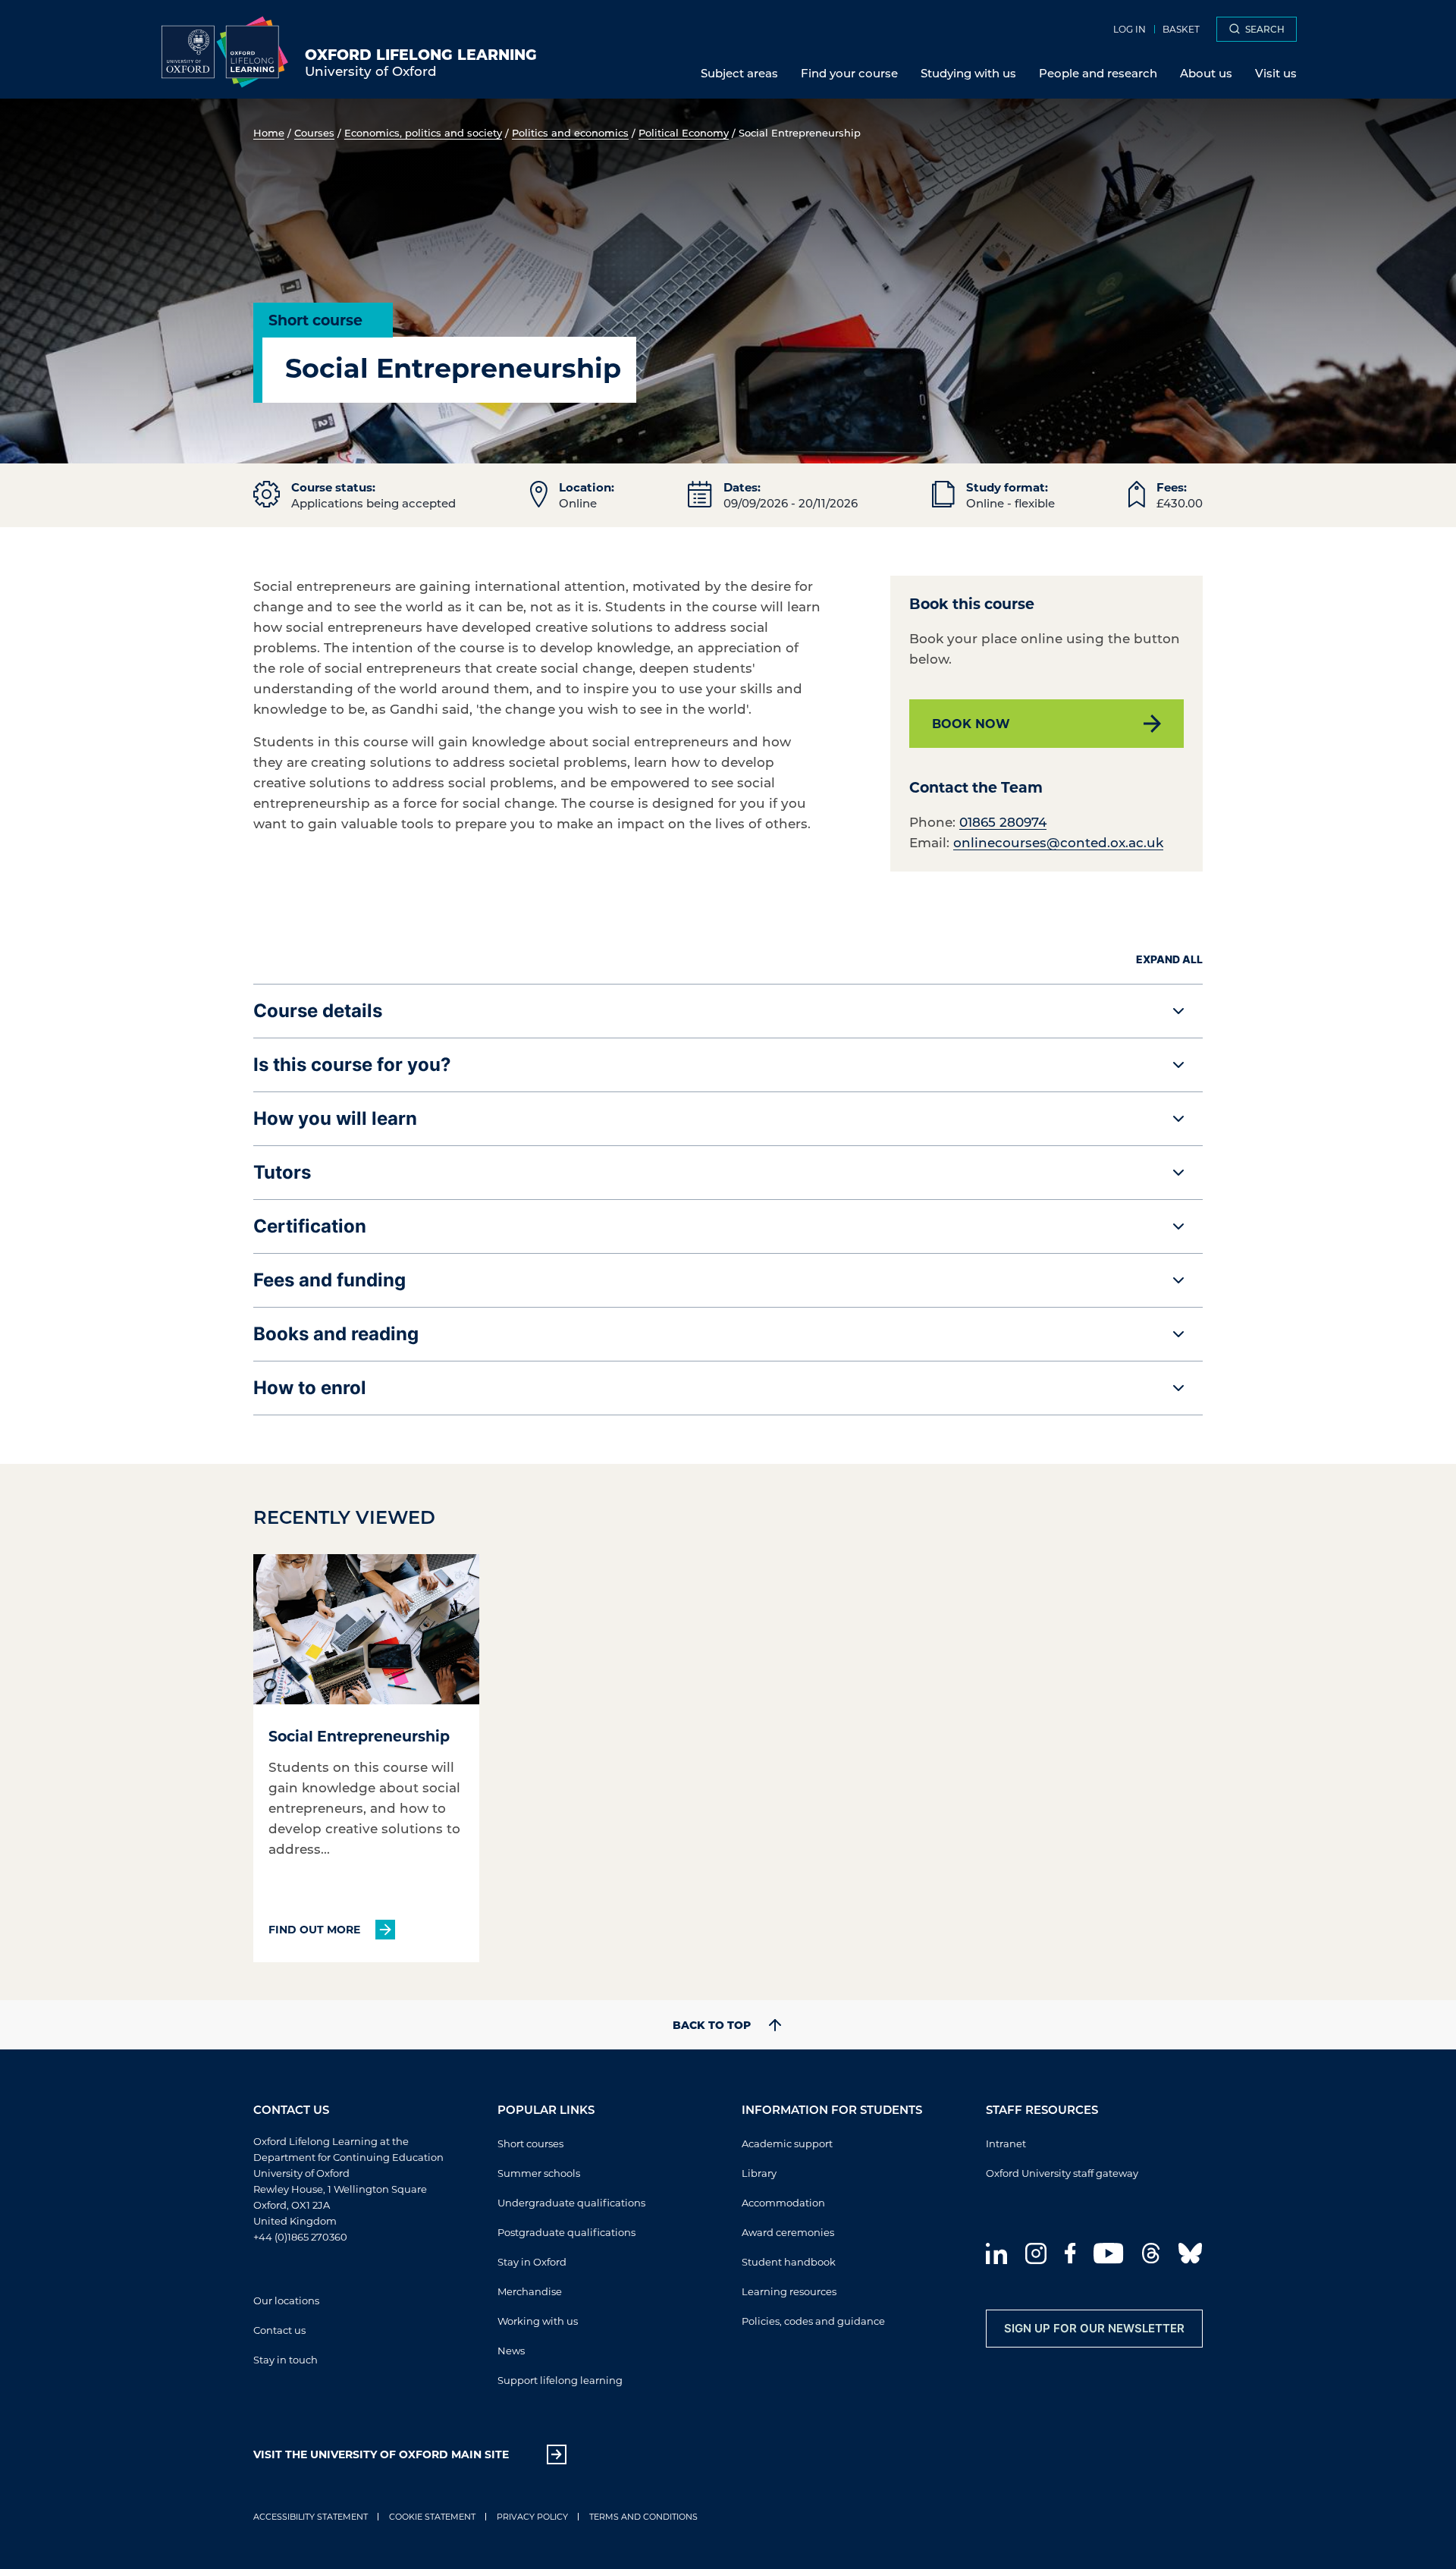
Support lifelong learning (560, 2380)
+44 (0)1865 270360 (300, 2236)
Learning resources (789, 2291)
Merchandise (530, 2291)
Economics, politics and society (423, 132)
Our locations (286, 2300)
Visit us (1276, 73)
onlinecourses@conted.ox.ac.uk (1058, 842)
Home (269, 132)
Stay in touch (286, 2359)
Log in (1130, 29)
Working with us (538, 2321)
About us (1206, 73)
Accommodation (783, 2202)
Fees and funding (329, 1280)
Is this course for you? (352, 1065)
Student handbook (789, 2261)
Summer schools (539, 2173)
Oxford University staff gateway (1062, 2173)
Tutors (282, 1172)
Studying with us (968, 73)
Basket (1181, 29)
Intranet (1006, 2143)
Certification (310, 1226)
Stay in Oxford (532, 2261)
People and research (1098, 73)
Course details (318, 1011)
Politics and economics (570, 132)
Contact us (279, 2330)
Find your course (849, 73)
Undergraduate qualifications (571, 2202)
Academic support (787, 2143)
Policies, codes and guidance (813, 2321)
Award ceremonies (788, 2232)
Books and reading (336, 1334)
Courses (314, 132)
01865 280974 (1003, 821)
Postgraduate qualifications (566, 2232)
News (511, 2350)
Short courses (530, 2143)
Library (759, 2173)
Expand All (1169, 959)
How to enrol (310, 1388)
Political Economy (684, 132)
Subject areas (739, 73)
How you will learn (335, 1118)
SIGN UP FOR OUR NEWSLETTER (1094, 2328)
